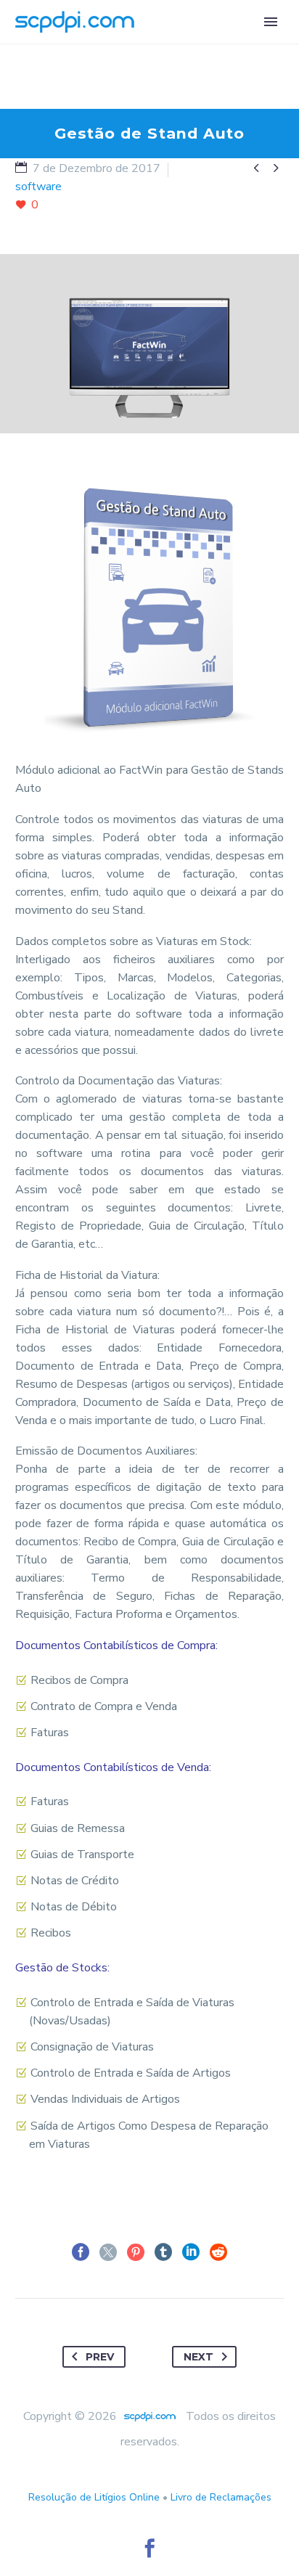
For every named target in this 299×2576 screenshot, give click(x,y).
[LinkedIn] (191, 2252)
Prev (100, 2357)
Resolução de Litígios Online (94, 2497)
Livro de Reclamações (221, 2497)
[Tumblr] (163, 2252)
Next (198, 2357)
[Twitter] (108, 2252)
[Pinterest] (136, 2252)
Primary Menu (271, 22)
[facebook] (149, 2548)
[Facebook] (81, 2252)
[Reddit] (218, 2252)
